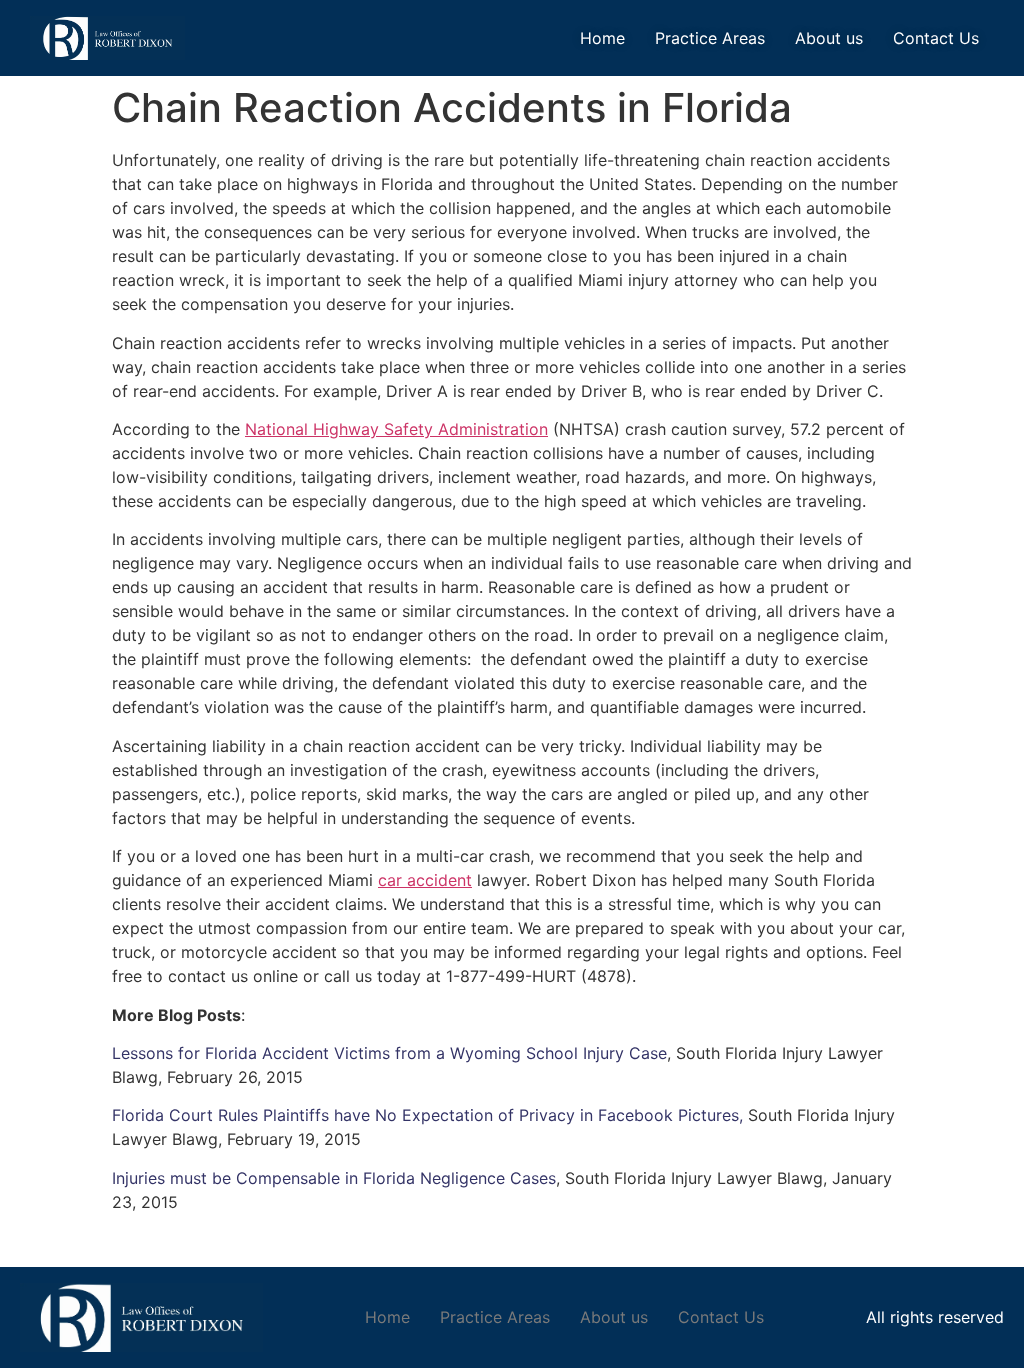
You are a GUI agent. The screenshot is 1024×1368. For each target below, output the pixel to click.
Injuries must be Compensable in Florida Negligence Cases (334, 1178)
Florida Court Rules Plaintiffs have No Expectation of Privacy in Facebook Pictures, (427, 1115)
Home (602, 38)
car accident (425, 880)
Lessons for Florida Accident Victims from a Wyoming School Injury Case (389, 1053)
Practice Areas (710, 38)
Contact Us (936, 38)
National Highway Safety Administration (396, 429)
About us (829, 38)
